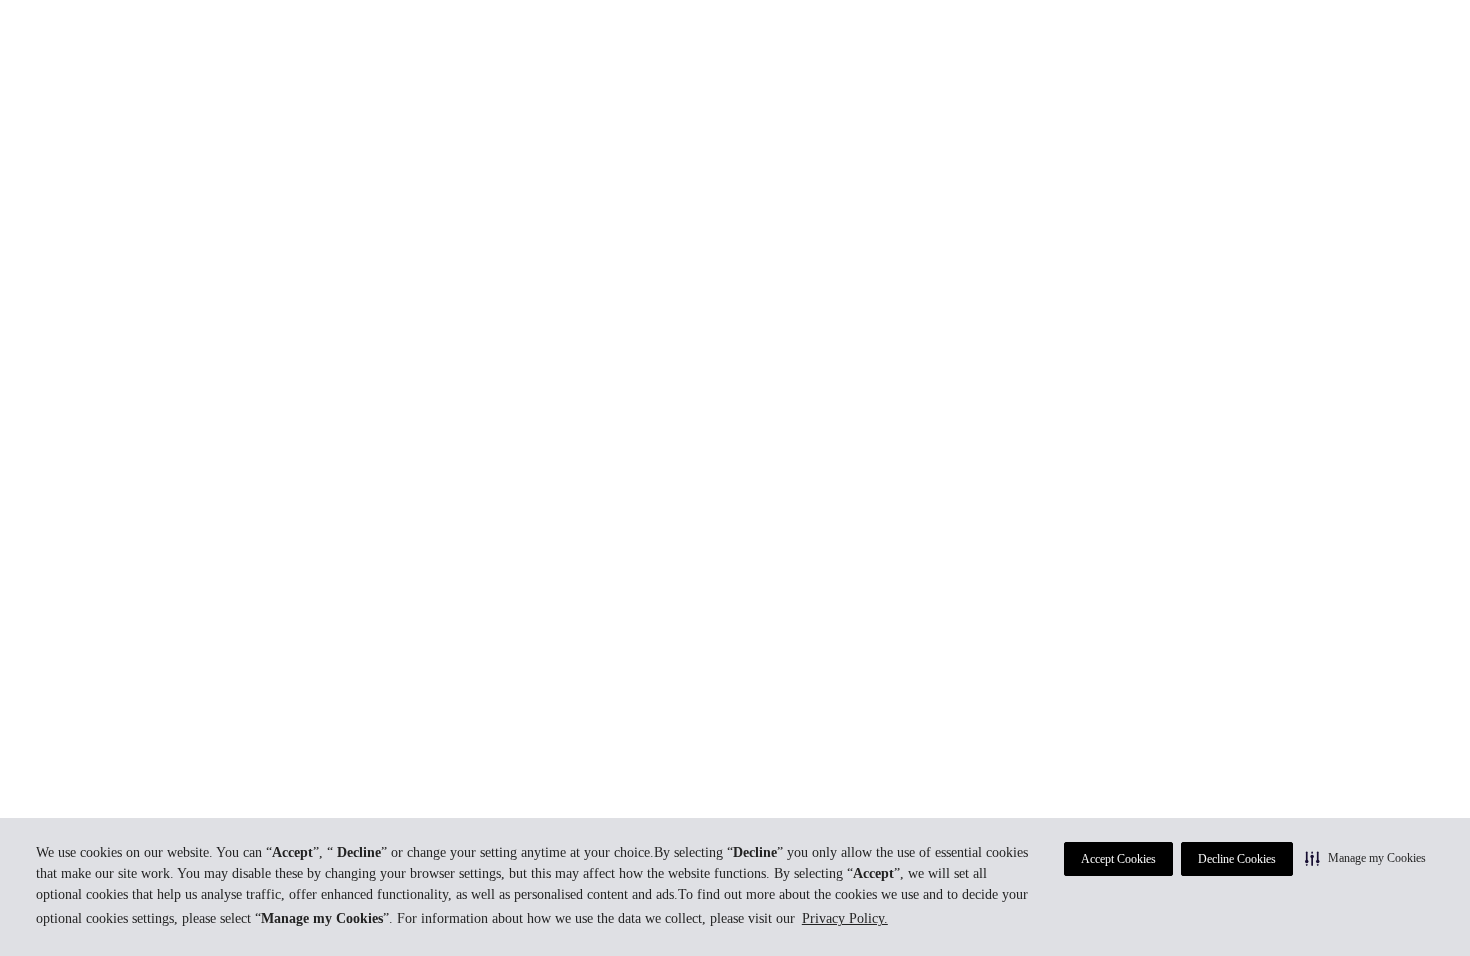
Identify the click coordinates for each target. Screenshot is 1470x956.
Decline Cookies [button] (1237, 859)
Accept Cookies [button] (1118, 859)
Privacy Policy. (845, 918)
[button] (1365, 858)
